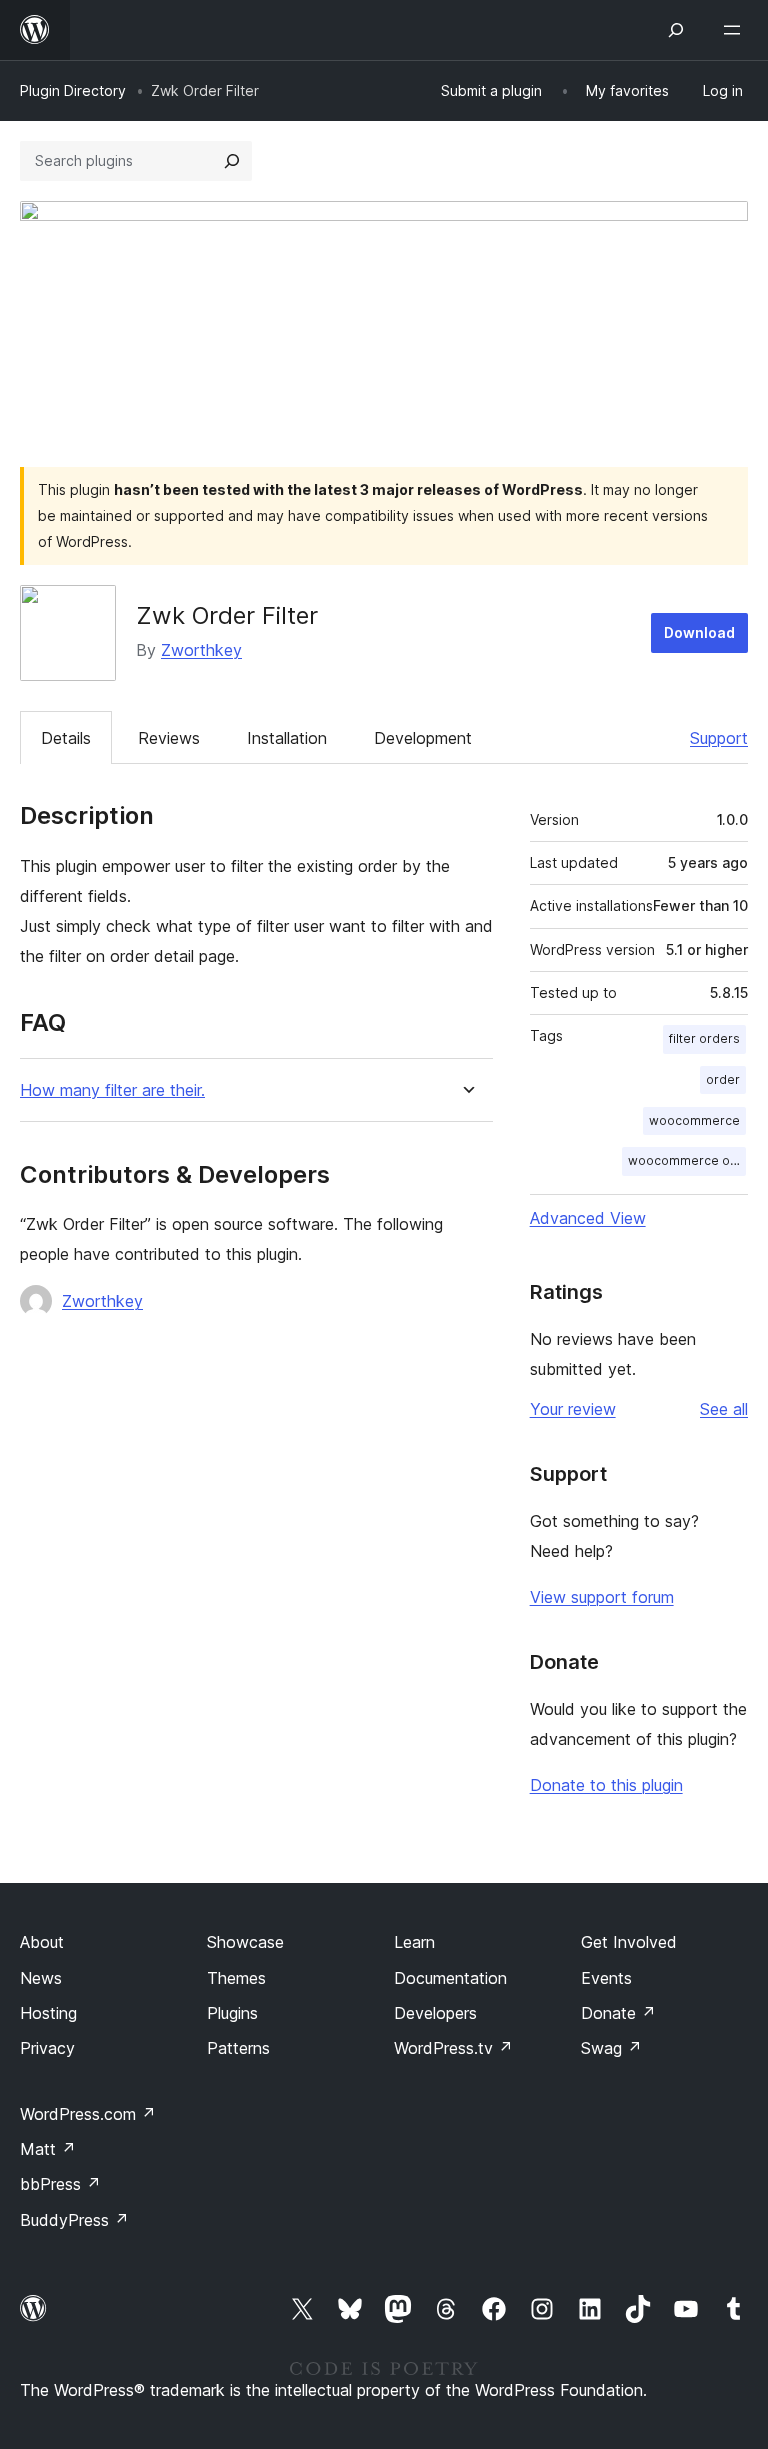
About (42, 1942)
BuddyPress (74, 2220)
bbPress (60, 2184)
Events (606, 1978)
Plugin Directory (73, 90)
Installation (287, 738)
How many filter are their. (112, 1090)
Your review (573, 1409)
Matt (48, 2149)
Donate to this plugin (606, 1785)
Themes (236, 1978)
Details (66, 738)
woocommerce (694, 1120)
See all (724, 1409)
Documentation (450, 1978)
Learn (414, 1942)
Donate (618, 2013)
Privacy (47, 2048)
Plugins (232, 2013)
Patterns (238, 2048)
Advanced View (588, 1218)
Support (719, 738)
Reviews (169, 738)
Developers (435, 2013)
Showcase (245, 1942)
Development (423, 738)
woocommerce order (687, 1160)
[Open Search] (676, 30)
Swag (611, 2048)
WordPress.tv (453, 2048)
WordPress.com (88, 2114)
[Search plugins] (232, 161)
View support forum (602, 1597)
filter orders (704, 1038)
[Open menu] (736, 30)
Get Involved (629, 1942)
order (723, 1079)
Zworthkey (201, 650)
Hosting (48, 2013)
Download (699, 632)
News (41, 1978)
